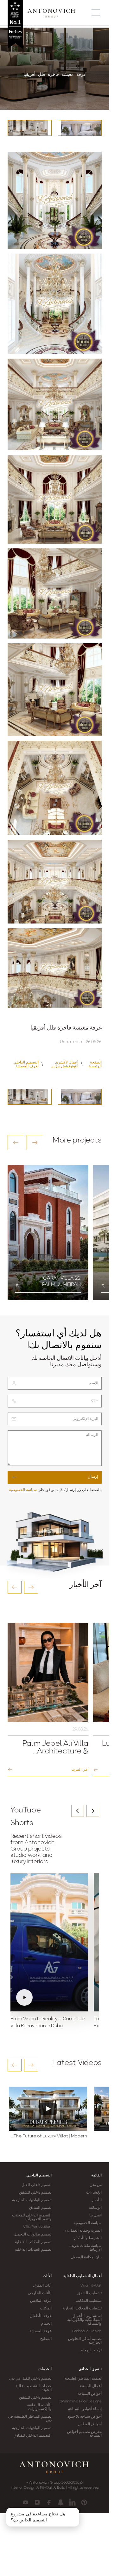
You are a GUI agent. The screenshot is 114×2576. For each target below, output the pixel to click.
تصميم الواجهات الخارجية (32, 2200)
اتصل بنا (95, 2215)
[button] (16, 1142)
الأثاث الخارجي (40, 2293)
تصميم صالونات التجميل (32, 2235)
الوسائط (95, 2208)
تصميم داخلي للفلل (36, 2185)
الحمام (46, 2324)
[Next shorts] (93, 1811)
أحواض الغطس (90, 2424)
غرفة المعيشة (40, 2331)
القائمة (96, 2175)
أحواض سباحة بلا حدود (85, 2417)
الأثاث (47, 2276)
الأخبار (97, 2200)
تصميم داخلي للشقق (35, 2193)
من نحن (96, 2185)
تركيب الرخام (91, 2350)
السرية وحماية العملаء (83, 2231)
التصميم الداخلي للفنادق (32, 2436)
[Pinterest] (84, 2502)
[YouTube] (25, 2502)
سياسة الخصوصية (23, 1490)
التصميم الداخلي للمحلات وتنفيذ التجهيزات (32, 2217)
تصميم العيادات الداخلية (33, 2250)
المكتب (46, 2308)
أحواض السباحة (90, 2394)
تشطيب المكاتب (89, 2301)
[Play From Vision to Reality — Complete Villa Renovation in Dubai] (49, 1943)
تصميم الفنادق (40, 2208)
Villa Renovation (37, 2227)
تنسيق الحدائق (90, 2369)
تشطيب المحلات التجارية (82, 2308)
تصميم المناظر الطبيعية (83, 2379)
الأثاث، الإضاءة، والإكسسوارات (39, 2407)
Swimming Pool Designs (81, 2401)
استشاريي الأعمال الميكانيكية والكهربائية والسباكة (84, 2320)
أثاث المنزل (42, 2286)
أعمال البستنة (91, 2386)
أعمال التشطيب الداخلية (82, 2276)
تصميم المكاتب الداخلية (33, 2242)
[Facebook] (49, 2502)
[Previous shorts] (78, 1811)
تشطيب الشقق (89, 2293)
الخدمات (45, 2369)
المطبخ (46, 2339)
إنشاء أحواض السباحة (85, 2409)
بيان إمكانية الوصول (86, 2257)
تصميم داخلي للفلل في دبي (30, 2379)
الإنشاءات (94, 2193)
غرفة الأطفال (41, 2316)
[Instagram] (37, 2502)
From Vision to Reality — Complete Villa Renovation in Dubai (48, 2023)
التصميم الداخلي (39, 2175)
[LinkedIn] (72, 2502)
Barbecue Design (87, 2331)
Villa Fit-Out (91, 2286)
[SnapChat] (61, 2502)
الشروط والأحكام (88, 2238)
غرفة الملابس (41, 2301)
